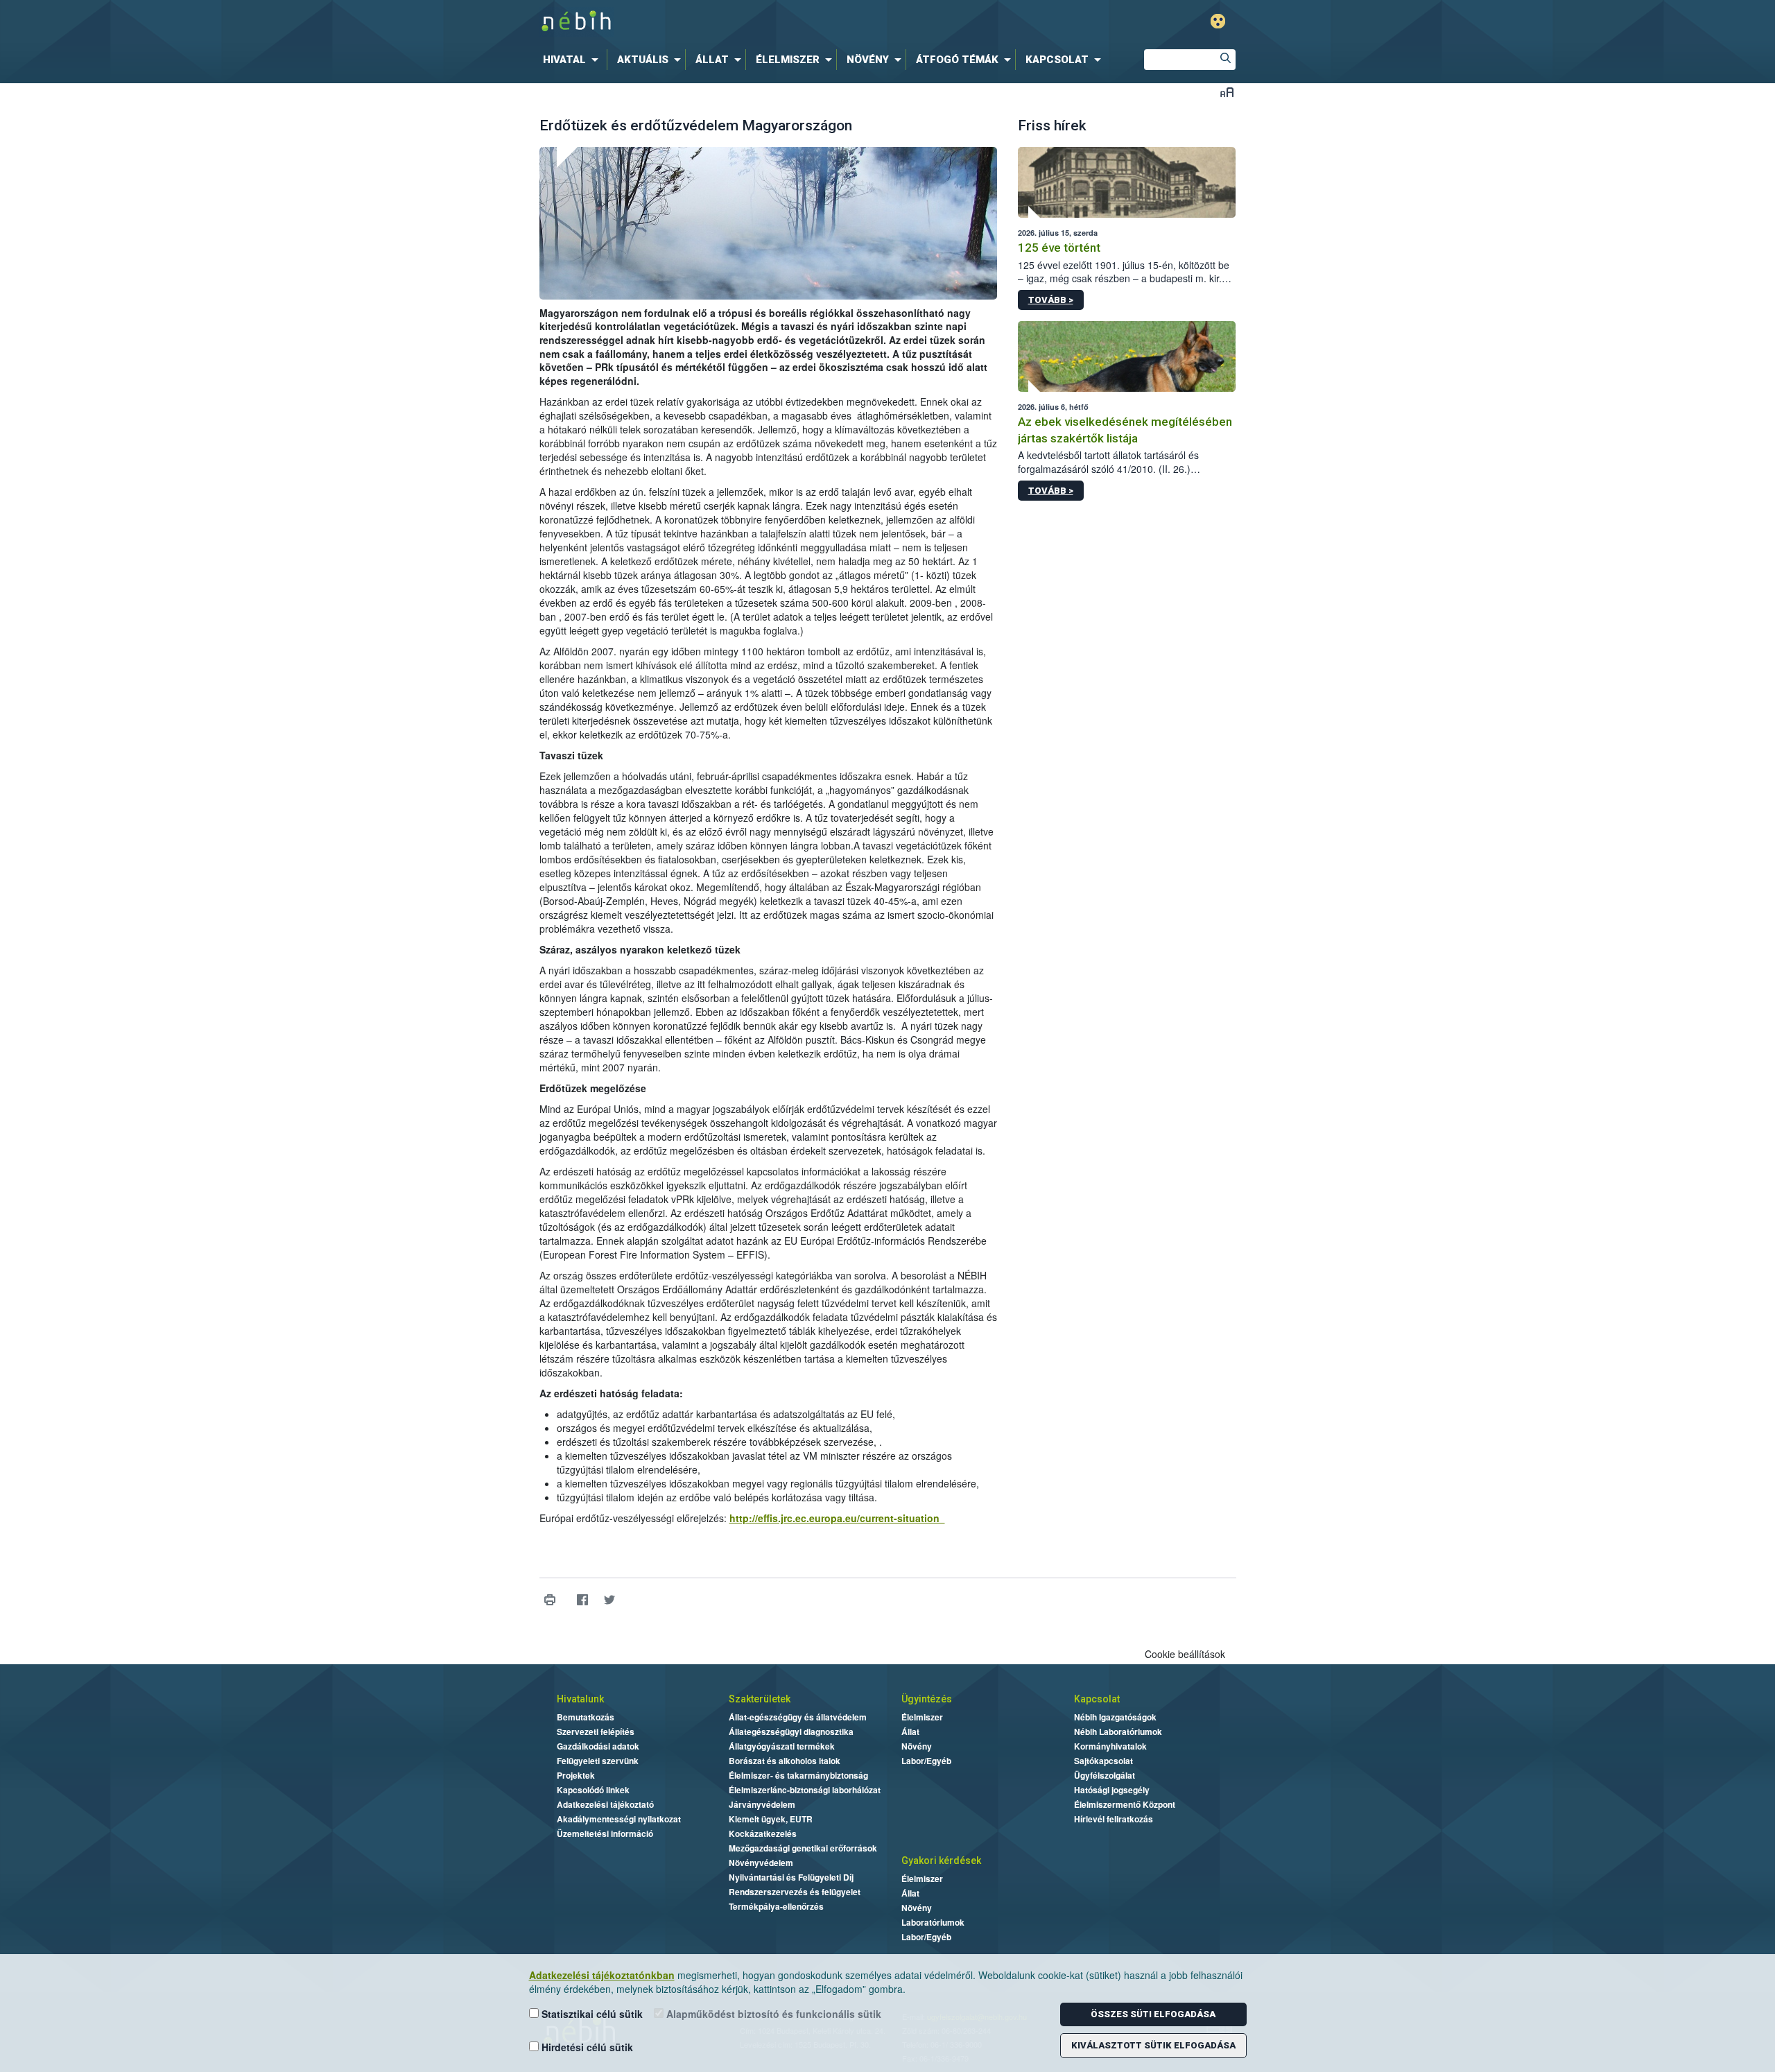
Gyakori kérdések (941, 1861)
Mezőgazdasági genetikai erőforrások (803, 1848)
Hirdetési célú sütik (586, 2047)
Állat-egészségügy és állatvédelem (798, 1717)
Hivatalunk (580, 1699)
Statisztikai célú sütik (591, 2014)
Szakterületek (760, 1699)
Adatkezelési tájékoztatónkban (602, 1975)
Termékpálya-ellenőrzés (776, 1906)
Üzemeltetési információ (605, 1833)
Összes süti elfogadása (1153, 2014)
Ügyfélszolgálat (1105, 1775)
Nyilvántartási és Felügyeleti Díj (791, 1877)
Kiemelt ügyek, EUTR (771, 1819)
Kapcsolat (1097, 1699)
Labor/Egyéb (926, 1761)
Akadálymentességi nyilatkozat (619, 1819)
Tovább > (1051, 300)
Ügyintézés (927, 1699)
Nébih (740, 22)
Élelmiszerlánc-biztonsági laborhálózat (805, 1790)
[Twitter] (610, 1599)
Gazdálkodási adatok (598, 1746)
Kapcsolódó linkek (593, 1790)
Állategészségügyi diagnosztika (791, 1732)
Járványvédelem (762, 1804)
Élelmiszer (922, 1717)
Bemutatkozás (586, 1717)
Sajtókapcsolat (1103, 1761)
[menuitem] (573, 60)
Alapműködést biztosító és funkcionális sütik (772, 2014)
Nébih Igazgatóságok (1115, 1717)
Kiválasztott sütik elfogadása (1153, 2045)
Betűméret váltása (1227, 92)
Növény (917, 1746)
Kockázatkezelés (763, 1833)
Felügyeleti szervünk (598, 1761)
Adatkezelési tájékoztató (605, 1804)
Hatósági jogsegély (1112, 1790)
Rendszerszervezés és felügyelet (795, 1892)
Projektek (576, 1775)
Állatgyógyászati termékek (782, 1746)
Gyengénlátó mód (1218, 21)
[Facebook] (583, 1599)
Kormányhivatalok (1110, 1746)
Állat (910, 1732)
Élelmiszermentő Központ (1125, 1804)
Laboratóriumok (933, 1922)
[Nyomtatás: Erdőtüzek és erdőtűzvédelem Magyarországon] (550, 1599)
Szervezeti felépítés (596, 1732)
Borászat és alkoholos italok (785, 1761)
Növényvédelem (761, 1863)
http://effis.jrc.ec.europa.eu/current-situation (837, 1518)
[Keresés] (1225, 60)
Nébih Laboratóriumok (1118, 1732)
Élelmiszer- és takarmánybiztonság (798, 1775)
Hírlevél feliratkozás (1114, 1819)
